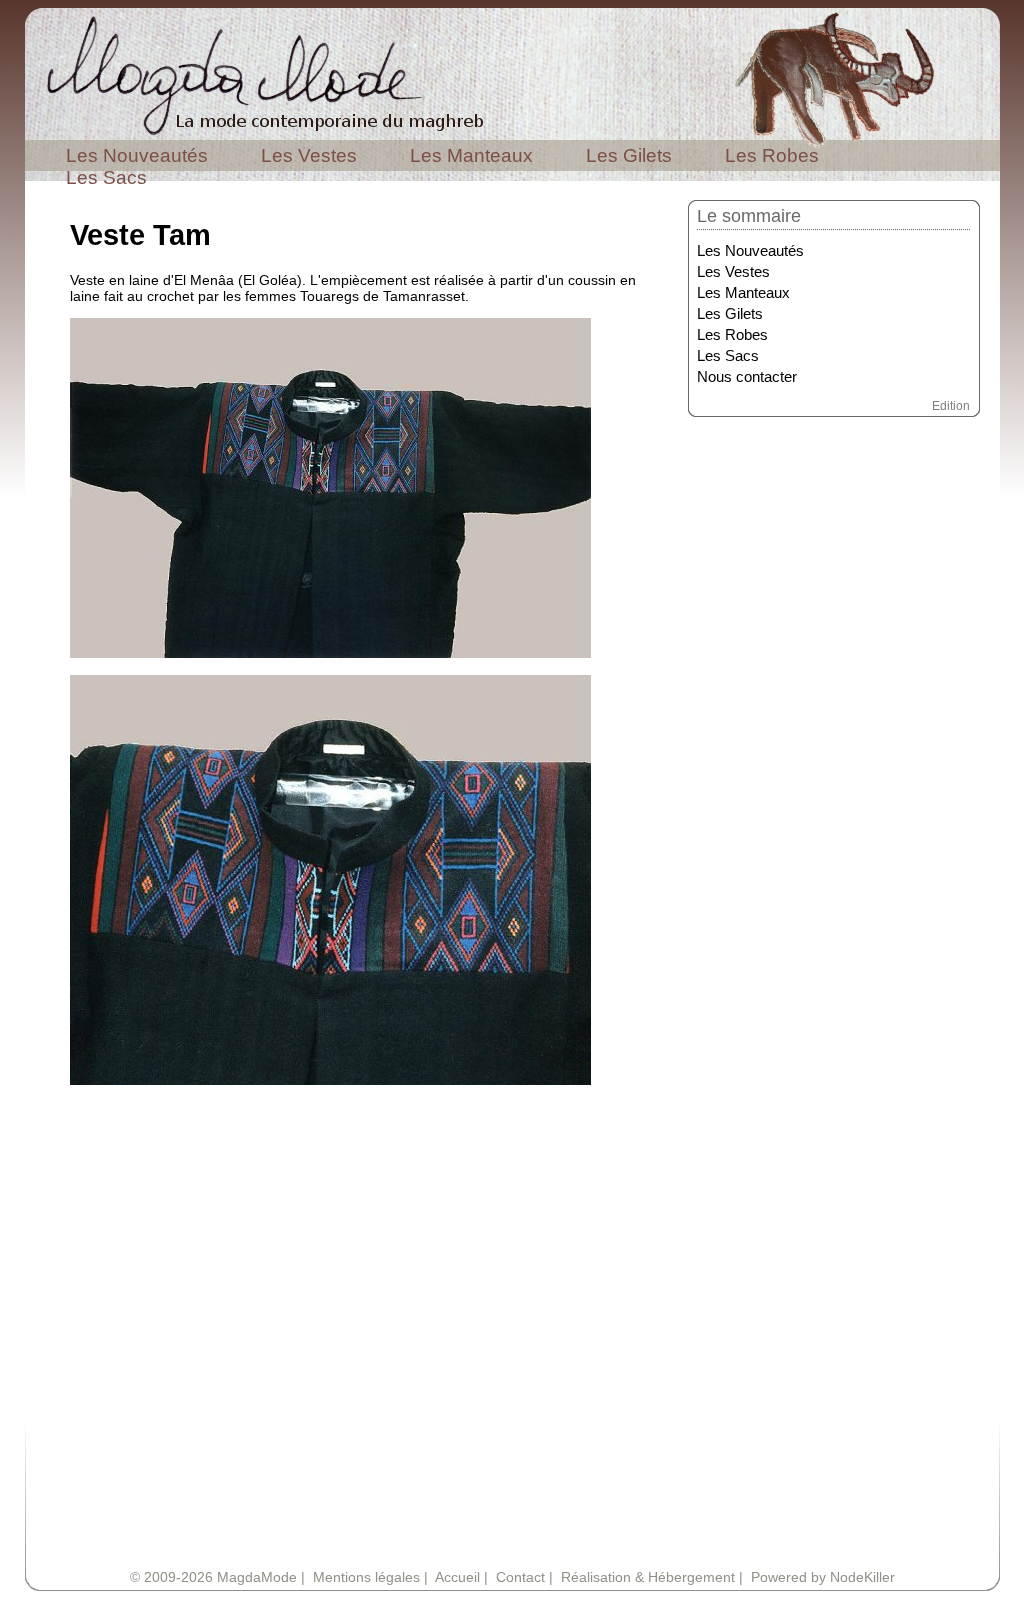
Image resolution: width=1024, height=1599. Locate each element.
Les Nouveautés (137, 155)
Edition (951, 405)
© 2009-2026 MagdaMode (213, 1577)
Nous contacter (747, 377)
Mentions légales (366, 1577)
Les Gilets (629, 155)
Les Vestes (309, 155)
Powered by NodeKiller (823, 1577)
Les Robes (772, 155)
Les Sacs (106, 177)
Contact (520, 1577)
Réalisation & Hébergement (648, 1577)
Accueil (457, 1577)
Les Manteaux (471, 155)
